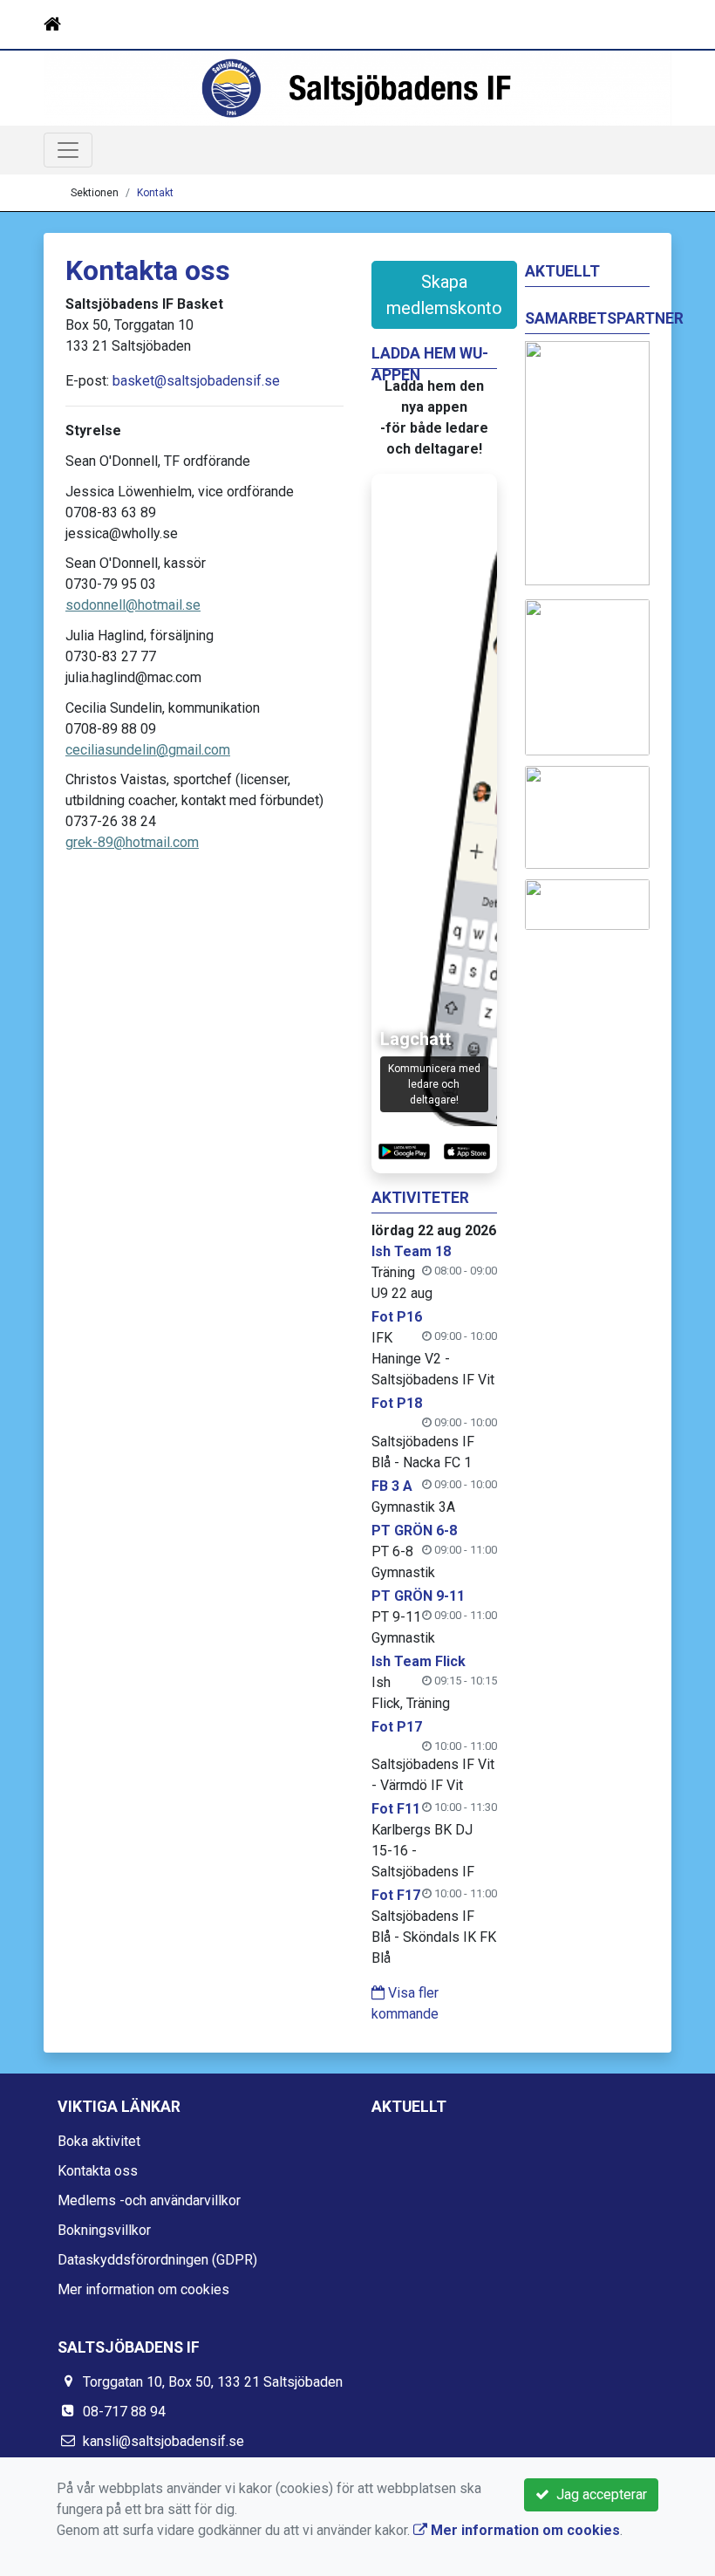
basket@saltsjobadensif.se (196, 381)
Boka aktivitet (99, 2141)
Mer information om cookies (143, 2289)
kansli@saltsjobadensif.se (163, 2441)
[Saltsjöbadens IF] (357, 88)
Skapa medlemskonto (444, 295)
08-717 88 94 (124, 2412)
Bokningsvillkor (104, 2230)
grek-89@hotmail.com (132, 842)
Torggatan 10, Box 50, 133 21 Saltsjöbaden (213, 2382)
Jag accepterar (598, 2494)
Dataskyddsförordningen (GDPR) (157, 2260)
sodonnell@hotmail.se (133, 605)
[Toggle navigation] (647, 24)
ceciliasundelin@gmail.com (148, 750)
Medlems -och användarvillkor (149, 2200)
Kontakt (155, 193)
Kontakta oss (98, 2171)
